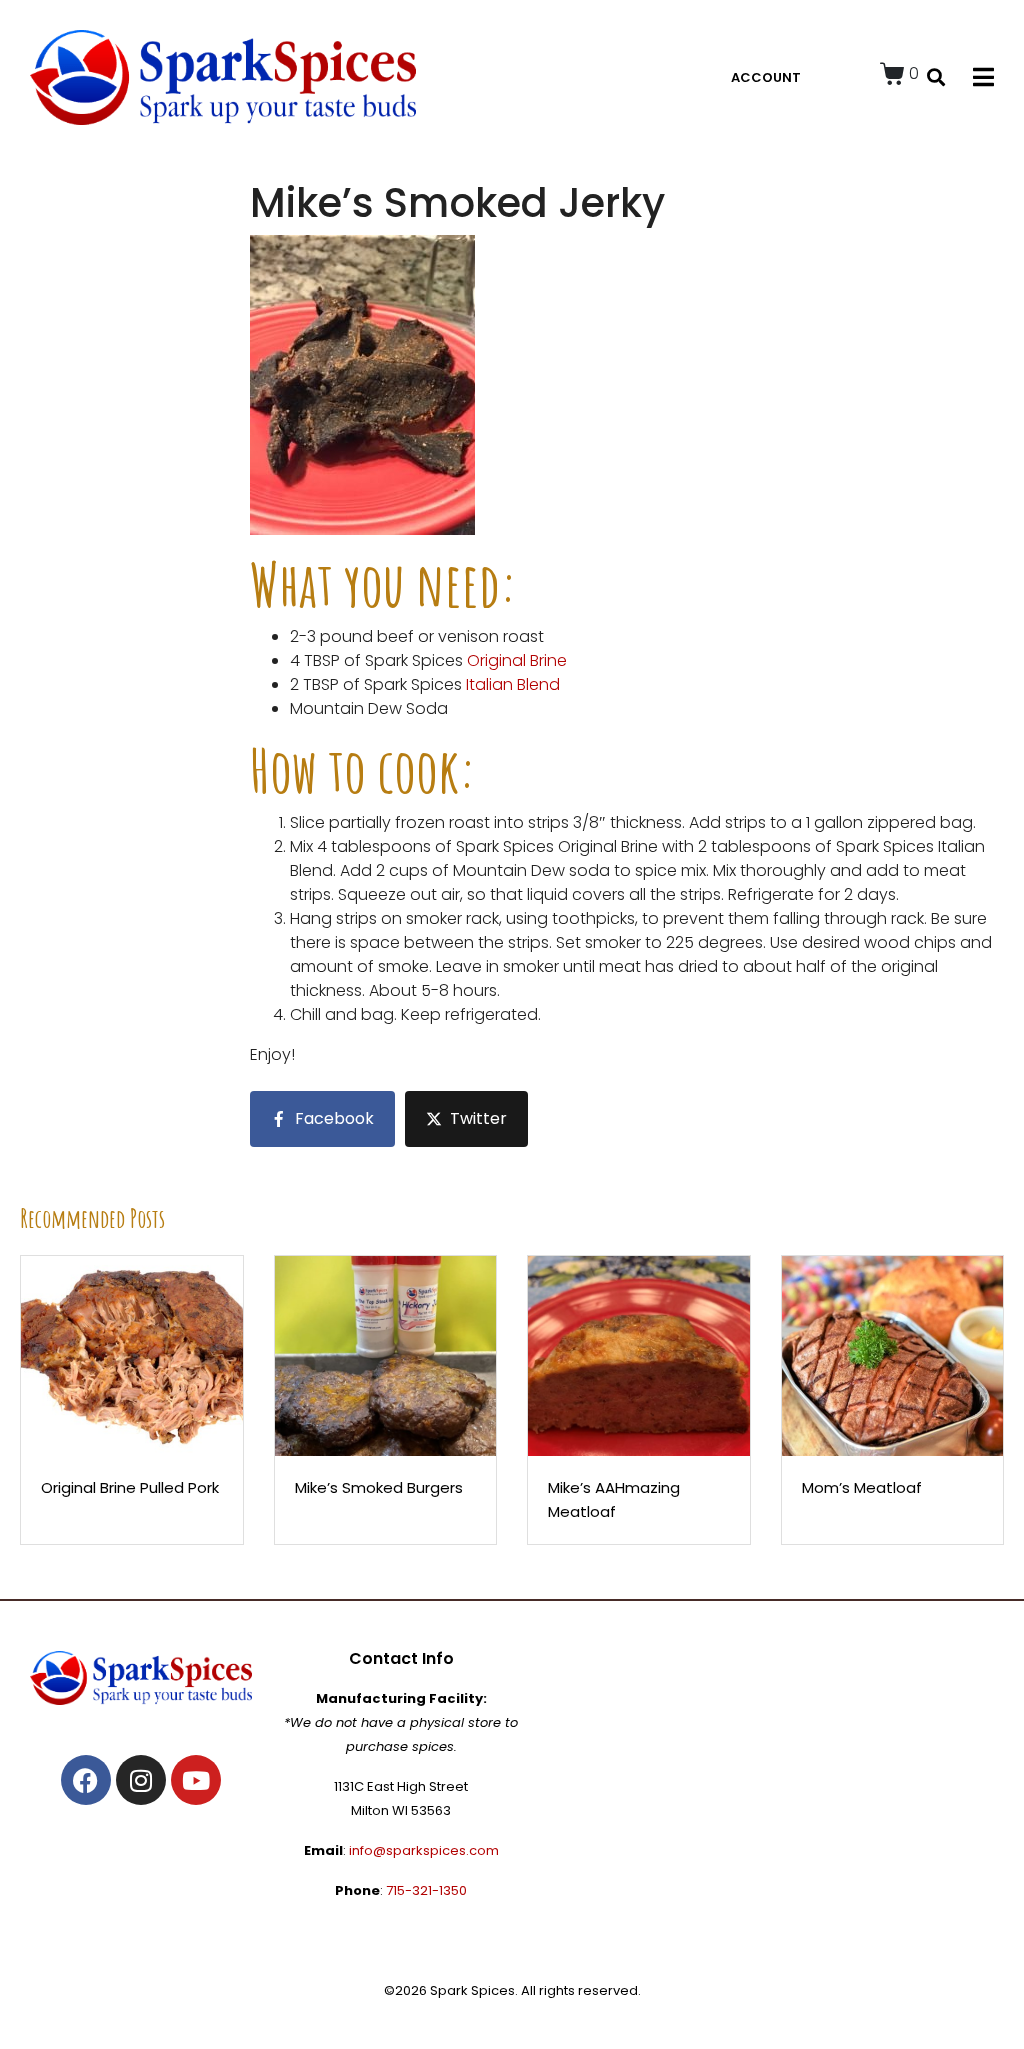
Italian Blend (513, 684)
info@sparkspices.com (424, 1850)
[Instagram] (141, 1780)
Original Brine (517, 660)
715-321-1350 (426, 1890)
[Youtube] (196, 1780)
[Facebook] (86, 1780)
